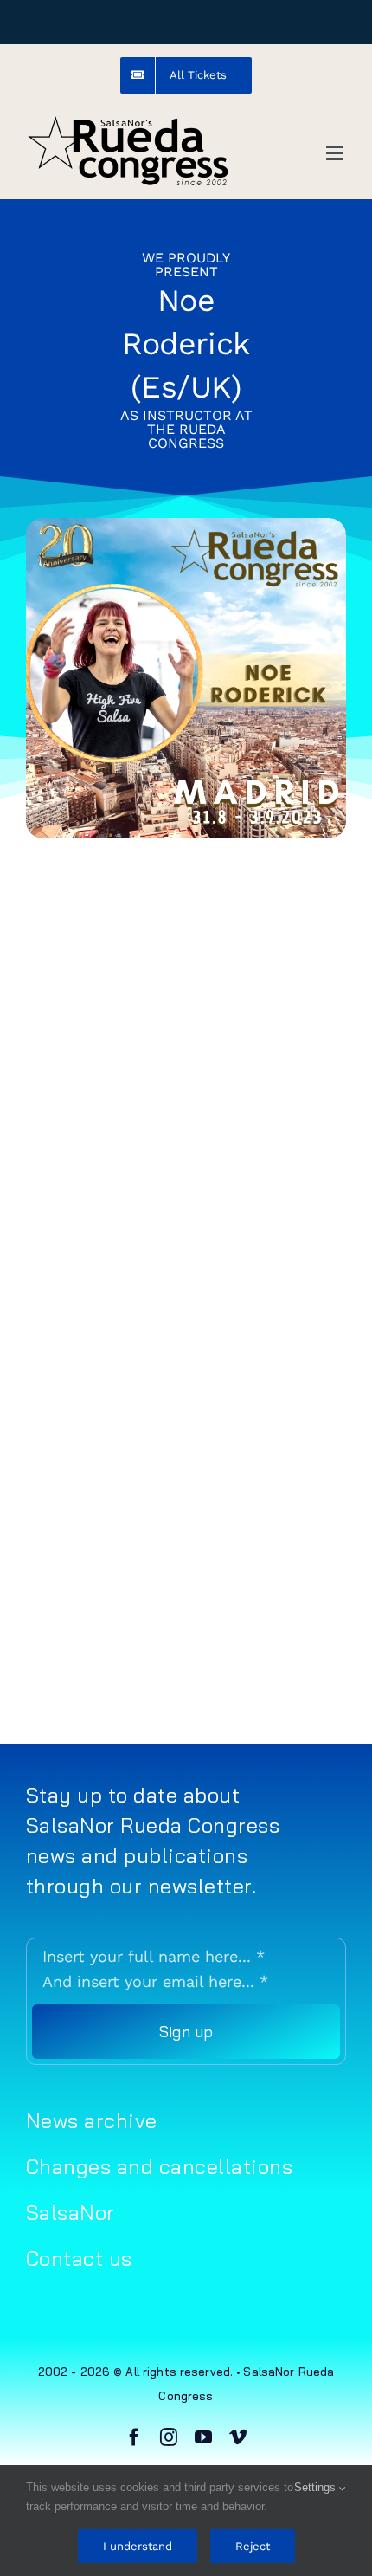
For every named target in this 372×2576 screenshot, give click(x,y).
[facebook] (134, 2437)
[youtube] (203, 2437)
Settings (317, 2487)
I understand (138, 2546)
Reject (253, 2546)
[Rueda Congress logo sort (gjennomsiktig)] (128, 121)
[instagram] (169, 2437)
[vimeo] (238, 2437)
